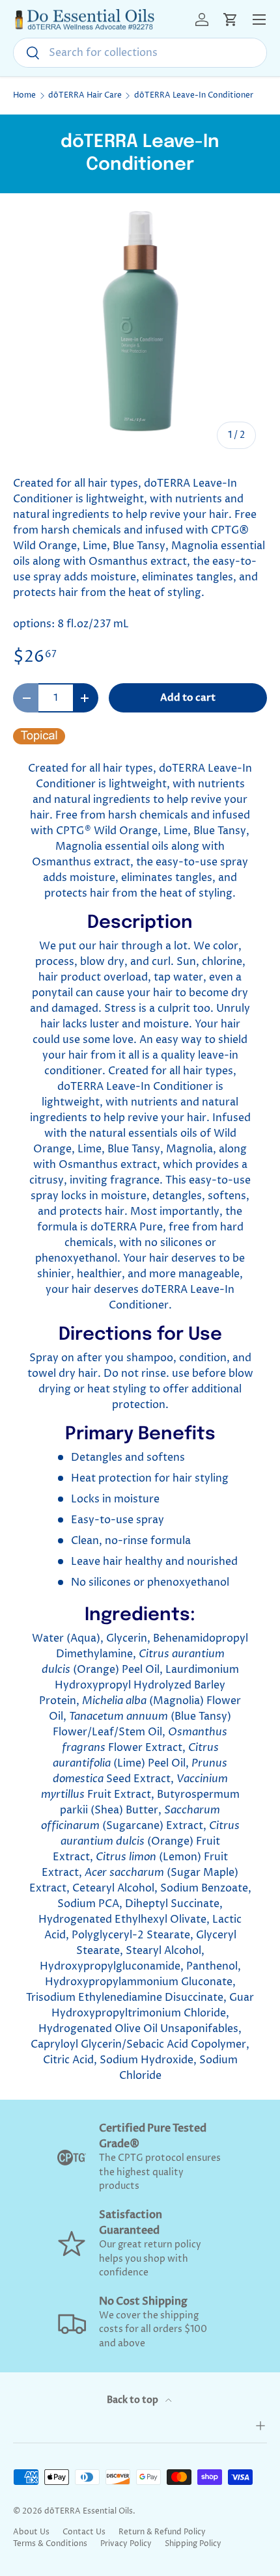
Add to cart (188, 698)
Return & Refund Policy (162, 2532)
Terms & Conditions (50, 2544)
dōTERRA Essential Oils (89, 2511)
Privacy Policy (126, 2544)
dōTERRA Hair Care (85, 96)
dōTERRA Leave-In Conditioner (194, 96)
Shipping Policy (193, 2544)
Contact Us (84, 2532)
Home (24, 96)
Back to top (133, 2400)
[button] (231, 20)
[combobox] (140, 53)
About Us (31, 2532)
